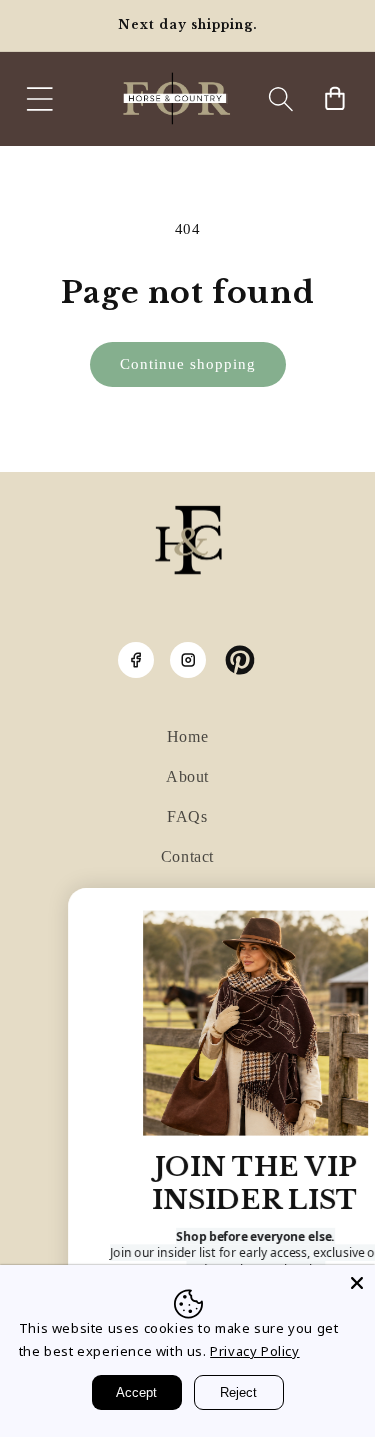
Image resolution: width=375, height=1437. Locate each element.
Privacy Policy (254, 1351)
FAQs (187, 816)
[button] (40, 99)
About (187, 776)
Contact (187, 856)
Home (187, 736)
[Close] (357, 1283)
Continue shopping (188, 364)
